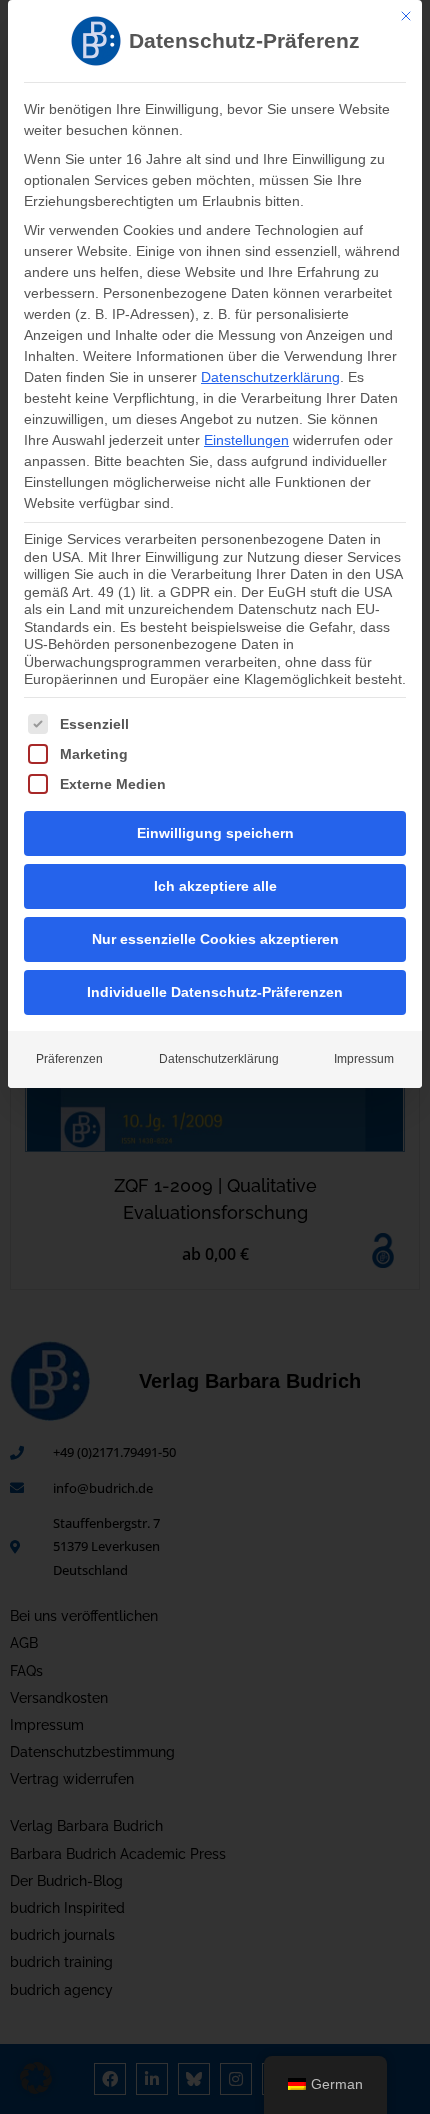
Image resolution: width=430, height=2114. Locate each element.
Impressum (364, 1059)
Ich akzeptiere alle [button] (215, 886)
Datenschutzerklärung (270, 377)
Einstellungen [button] (246, 440)
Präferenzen (69, 1059)
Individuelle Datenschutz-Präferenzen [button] (215, 992)
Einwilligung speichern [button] (215, 833)
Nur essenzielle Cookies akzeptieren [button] (215, 939)
